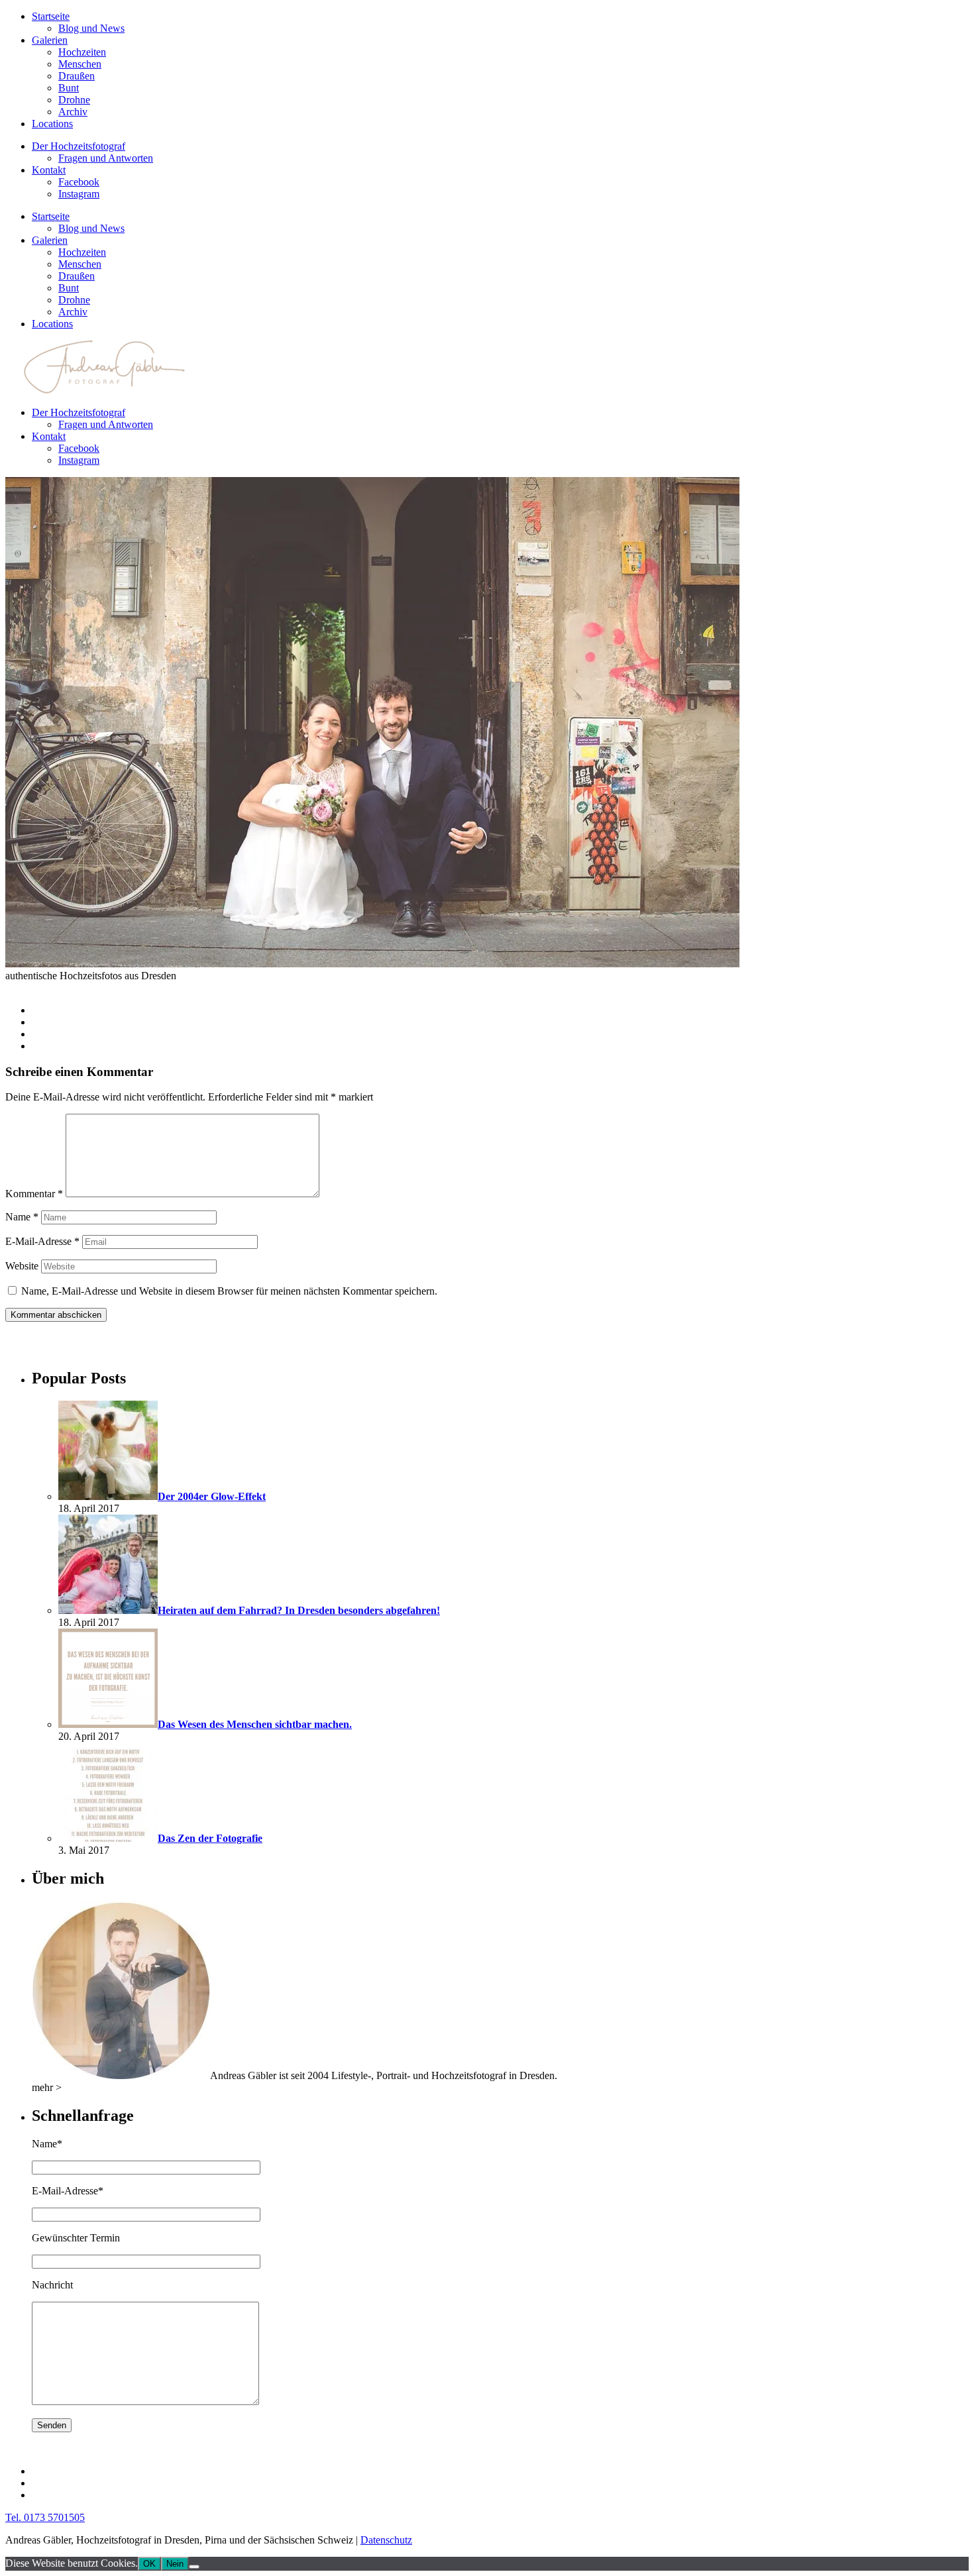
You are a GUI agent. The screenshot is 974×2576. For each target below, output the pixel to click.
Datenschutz (386, 2540)
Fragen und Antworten (106, 158)
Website (22, 1266)
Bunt (69, 88)
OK (149, 2564)
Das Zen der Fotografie (210, 1838)
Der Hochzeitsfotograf (79, 146)
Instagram (79, 194)
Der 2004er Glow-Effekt (212, 1496)
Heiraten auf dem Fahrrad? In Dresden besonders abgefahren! (299, 1610)
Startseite (51, 16)
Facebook (79, 182)
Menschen (80, 64)
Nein (175, 2564)
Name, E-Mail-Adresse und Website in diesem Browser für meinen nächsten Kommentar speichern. (229, 1291)
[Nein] (194, 2567)
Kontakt (49, 170)
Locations (52, 124)
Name (22, 1217)
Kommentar (34, 1194)
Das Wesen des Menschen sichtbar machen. (255, 1724)
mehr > (47, 2087)
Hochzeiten (82, 52)
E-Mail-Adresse (42, 1241)
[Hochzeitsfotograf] (121, 2075)
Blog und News (91, 28)
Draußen (77, 76)
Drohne (74, 100)
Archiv (73, 112)
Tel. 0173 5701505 (45, 2517)
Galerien (50, 40)
